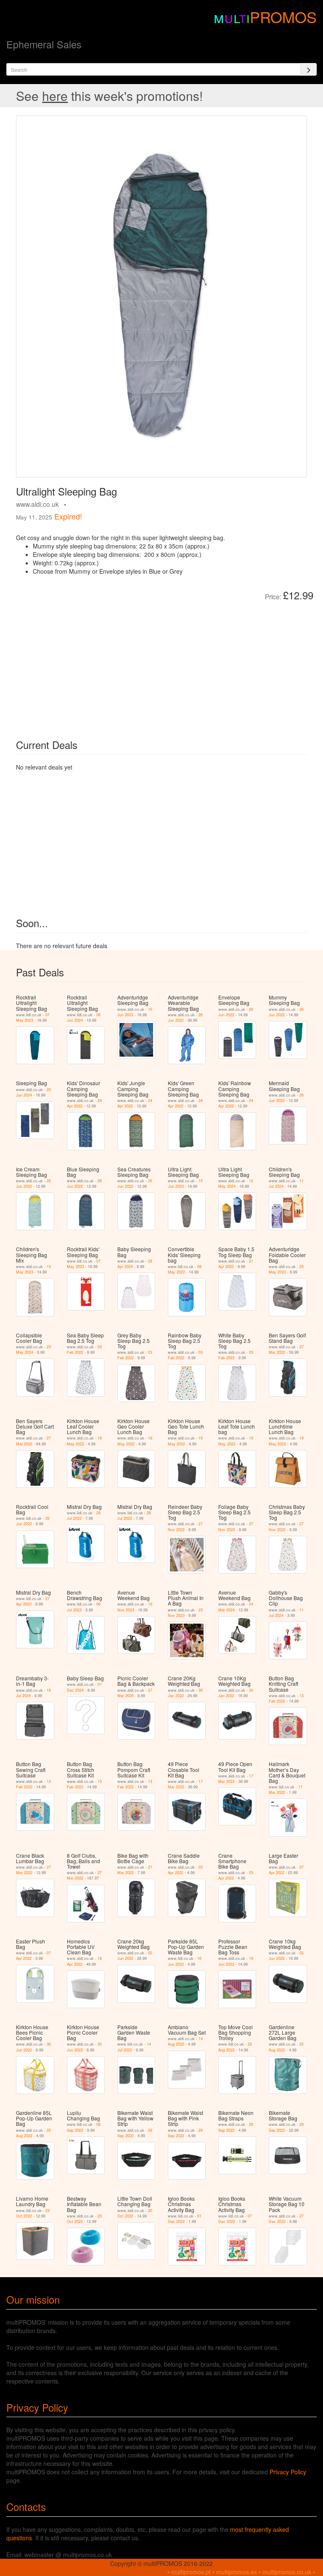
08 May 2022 (185, 1269)
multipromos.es (237, 2572)
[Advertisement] (111, 664)
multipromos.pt (191, 2572)
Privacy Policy (288, 2472)
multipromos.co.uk (287, 2572)
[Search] (308, 69)
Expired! (68, 516)
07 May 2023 (33, 1018)
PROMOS (283, 17)
